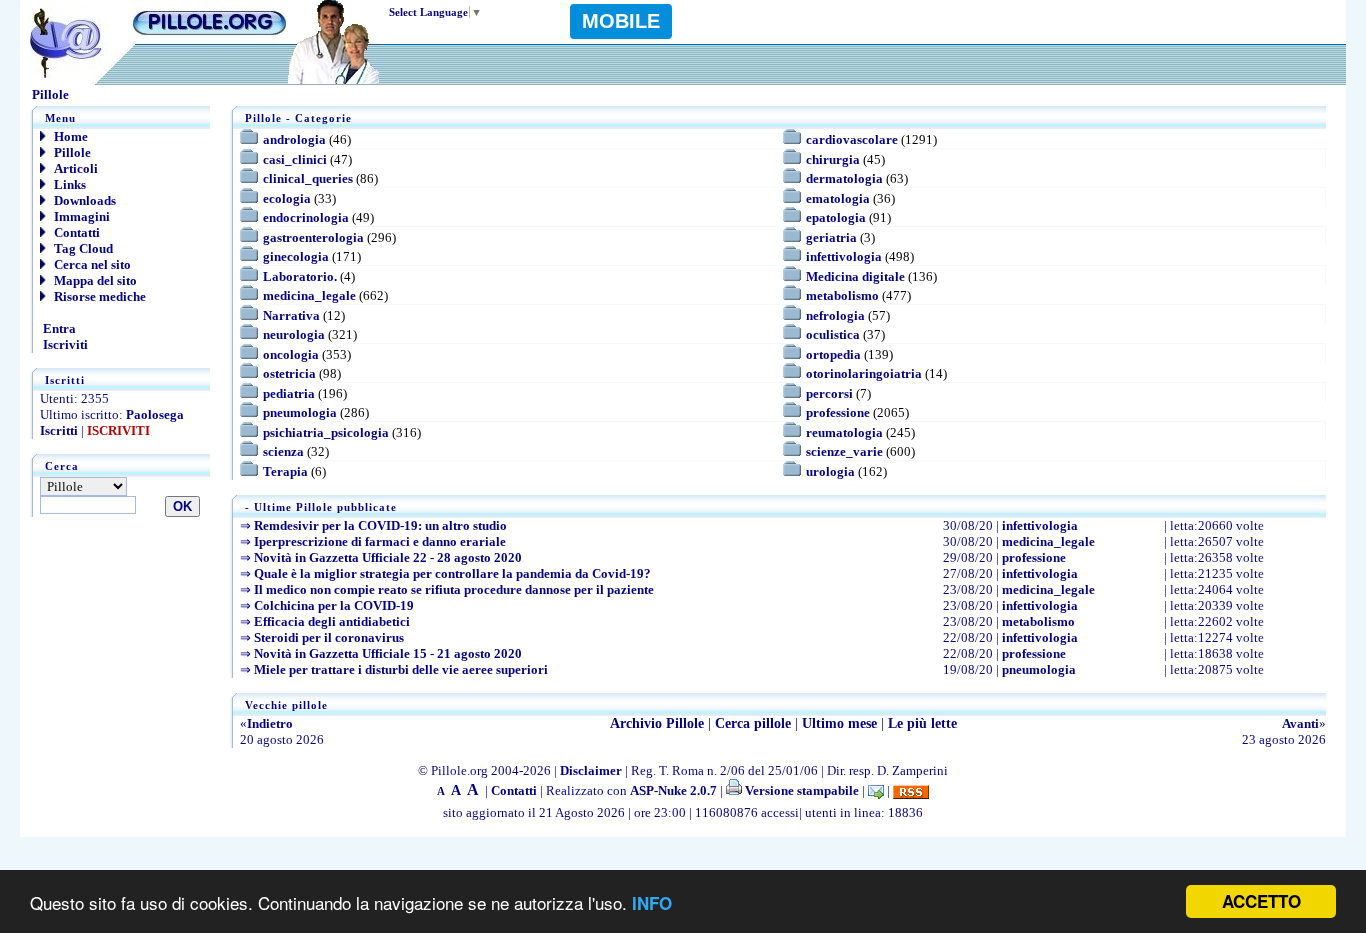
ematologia (838, 198)
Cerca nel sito (91, 264)
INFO (652, 903)
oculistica (833, 334)
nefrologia (835, 315)
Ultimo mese (839, 723)
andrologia (294, 139)
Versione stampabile (800, 790)
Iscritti (59, 430)
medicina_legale (309, 295)
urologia (830, 471)
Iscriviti (64, 344)
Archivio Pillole (657, 723)
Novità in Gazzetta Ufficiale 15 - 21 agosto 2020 (388, 653)
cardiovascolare (852, 139)
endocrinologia (306, 217)
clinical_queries (308, 178)
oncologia (291, 354)
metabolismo (842, 295)
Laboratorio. (300, 276)
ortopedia (833, 354)
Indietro (270, 723)
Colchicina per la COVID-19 (334, 605)
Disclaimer (591, 770)
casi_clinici (295, 159)
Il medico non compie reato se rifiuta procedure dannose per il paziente (454, 589)
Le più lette (922, 723)
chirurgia (833, 159)
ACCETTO (1261, 901)
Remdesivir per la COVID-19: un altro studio (380, 525)
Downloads (83, 200)
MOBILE (621, 21)
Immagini (80, 216)
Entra (58, 328)
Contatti (75, 232)
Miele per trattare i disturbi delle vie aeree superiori (401, 669)
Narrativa (291, 315)
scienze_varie (844, 451)
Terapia (285, 471)
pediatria (289, 393)
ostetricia (289, 373)
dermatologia (844, 178)
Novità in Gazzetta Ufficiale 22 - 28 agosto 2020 (388, 557)
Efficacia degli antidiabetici (332, 621)
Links (68, 184)
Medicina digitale (855, 276)
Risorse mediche (98, 296)
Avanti (1300, 723)
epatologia (836, 217)
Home (69, 136)
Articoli (74, 168)
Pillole (71, 152)
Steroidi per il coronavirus (329, 637)
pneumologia (300, 412)
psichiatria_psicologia (326, 432)
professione (838, 412)
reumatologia (844, 432)
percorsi (829, 393)
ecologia (287, 198)
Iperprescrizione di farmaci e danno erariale (380, 541)
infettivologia (844, 256)
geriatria (831, 237)
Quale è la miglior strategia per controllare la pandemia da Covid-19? (452, 573)
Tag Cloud (82, 248)
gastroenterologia (313, 237)
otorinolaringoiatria (864, 373)
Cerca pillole (753, 723)
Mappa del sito (94, 280)
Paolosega (155, 414)
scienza (283, 451)
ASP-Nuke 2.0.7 (673, 790)
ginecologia (296, 256)
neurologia (294, 334)
